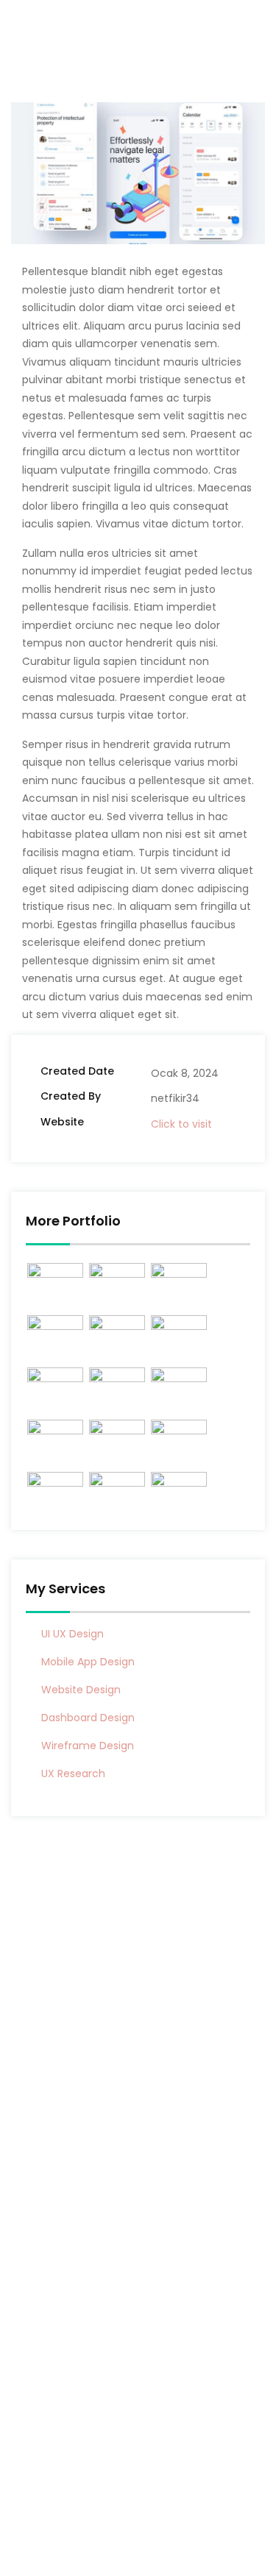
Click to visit (181, 1124)
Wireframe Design (88, 1746)
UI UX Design (72, 1634)
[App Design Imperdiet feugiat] (179, 1489)
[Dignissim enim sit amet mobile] (117, 1333)
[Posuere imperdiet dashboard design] (55, 1385)
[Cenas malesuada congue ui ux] (117, 1385)
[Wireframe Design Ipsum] (179, 1333)
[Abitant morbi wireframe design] (55, 1437)
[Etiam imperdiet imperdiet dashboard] (179, 1385)
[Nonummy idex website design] (179, 1280)
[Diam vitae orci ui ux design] (179, 1437)
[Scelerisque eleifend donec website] (55, 1280)
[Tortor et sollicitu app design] (55, 1333)
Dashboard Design (88, 1718)
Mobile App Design (88, 1662)
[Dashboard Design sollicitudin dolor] (55, 1489)
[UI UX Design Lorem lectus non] (117, 1280)
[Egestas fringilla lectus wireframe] (117, 1489)
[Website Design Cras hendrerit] (117, 1437)
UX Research (73, 1773)
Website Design (81, 1690)
